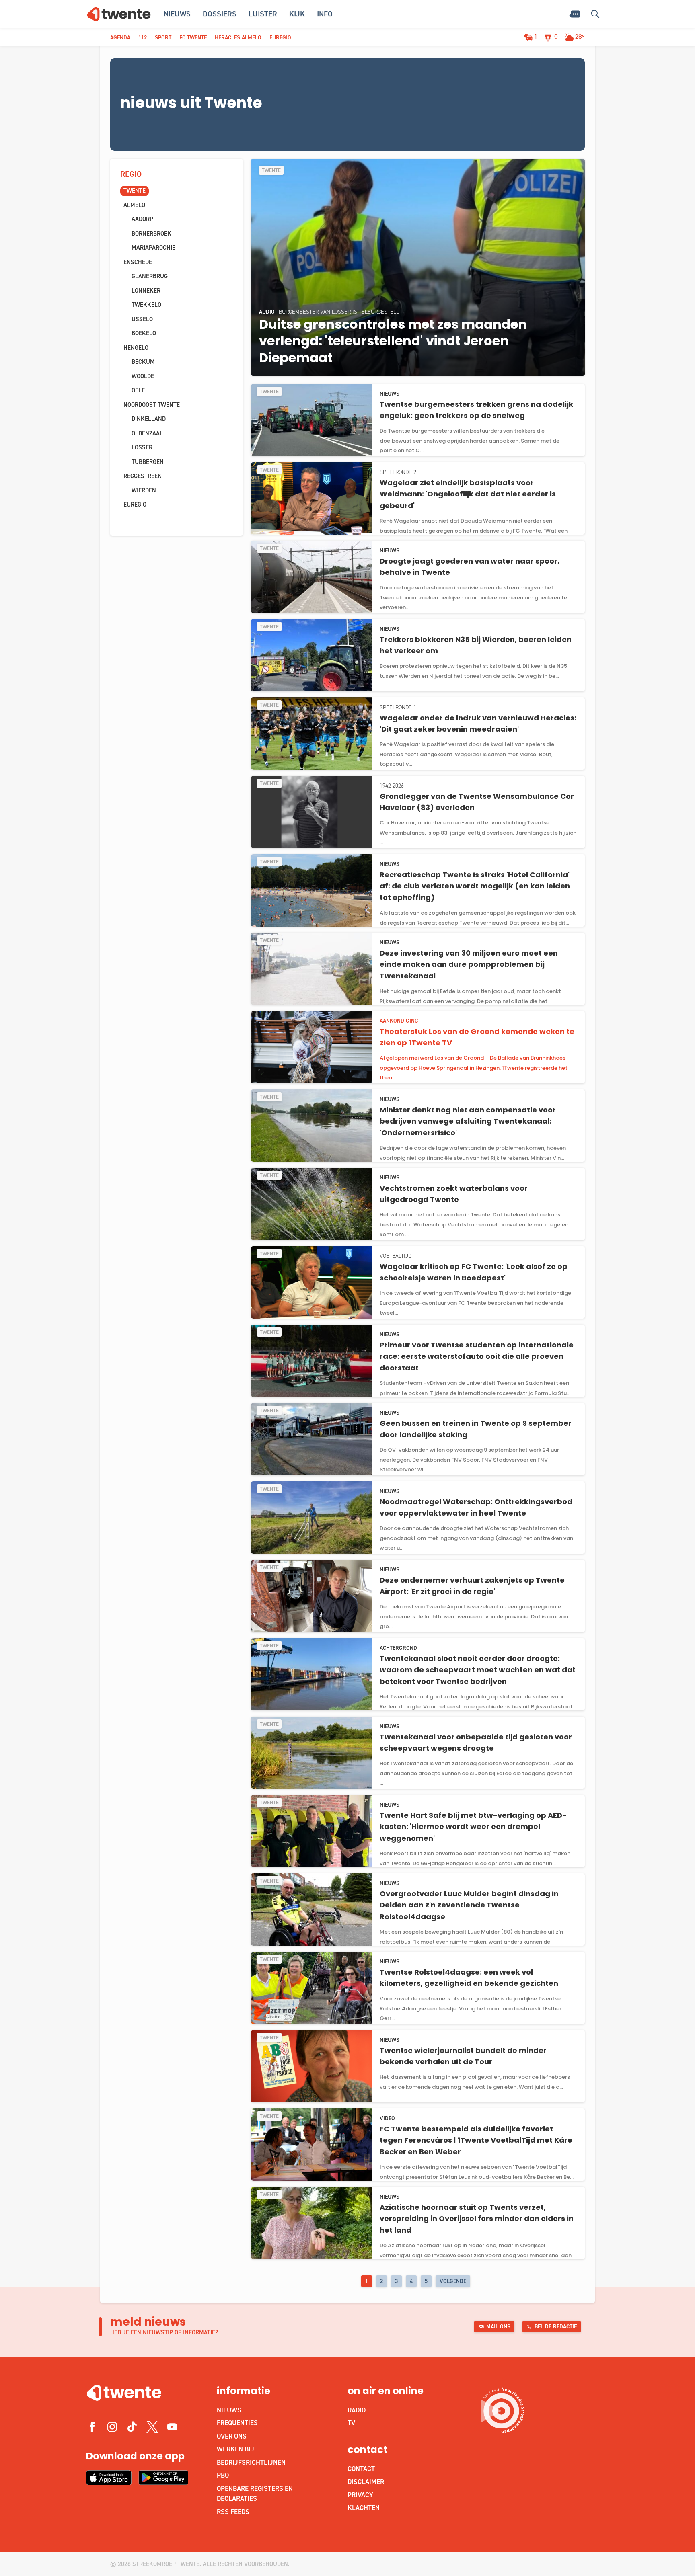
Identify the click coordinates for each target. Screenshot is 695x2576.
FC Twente (193, 38)
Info (325, 14)
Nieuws (177, 14)
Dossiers (220, 14)
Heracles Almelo (238, 38)
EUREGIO (280, 38)
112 (143, 38)
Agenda (120, 38)
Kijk (297, 14)
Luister (263, 14)
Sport (163, 38)
